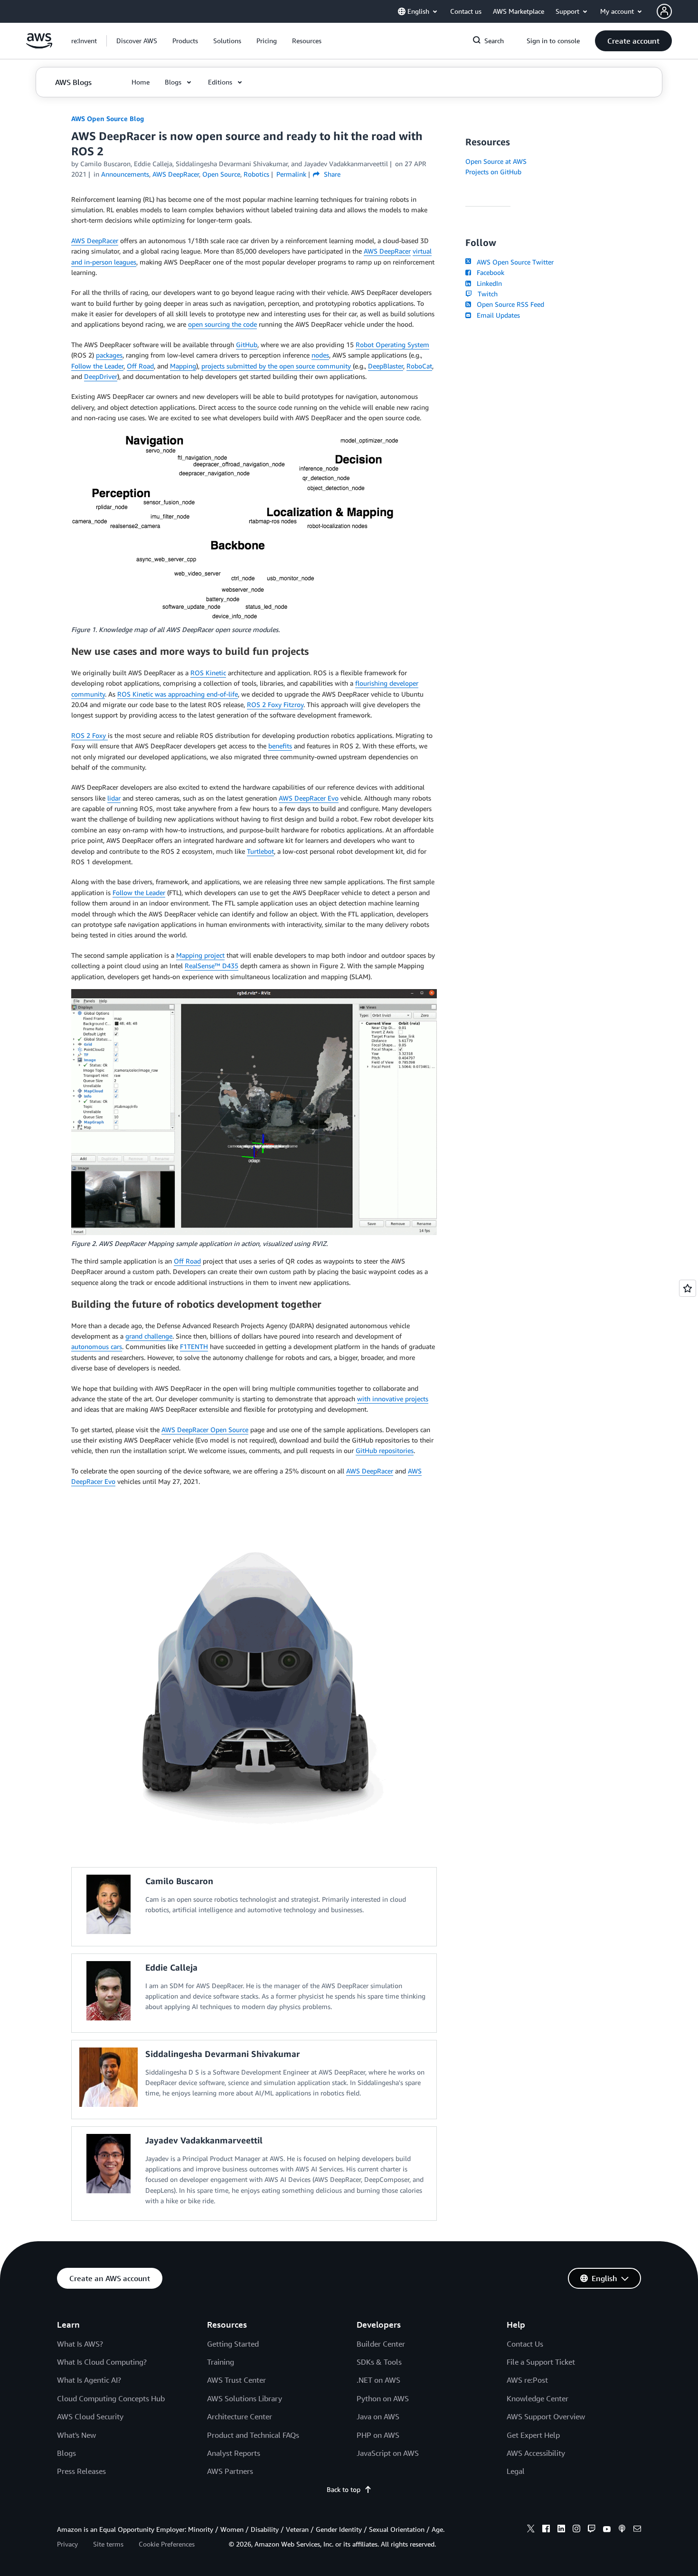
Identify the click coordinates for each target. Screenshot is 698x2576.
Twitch (486, 294)
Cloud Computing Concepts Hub (111, 2398)
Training (221, 2362)
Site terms (108, 2544)
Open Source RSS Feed (509, 304)
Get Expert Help (533, 2435)
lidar (114, 798)
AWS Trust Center (236, 2380)
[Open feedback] (688, 1288)
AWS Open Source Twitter (513, 262)
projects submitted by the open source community (277, 366)
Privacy (67, 2544)
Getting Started (233, 2344)
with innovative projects (393, 1399)
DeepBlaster (386, 366)
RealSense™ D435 (212, 966)
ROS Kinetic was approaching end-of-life (178, 694)
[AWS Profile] (664, 11)
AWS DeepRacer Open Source (205, 1430)
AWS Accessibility (536, 2453)
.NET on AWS (378, 2380)
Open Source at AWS (496, 161)
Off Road (140, 366)
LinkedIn (487, 283)
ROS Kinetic (208, 673)
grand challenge (149, 1336)
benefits (280, 746)
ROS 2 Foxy (90, 735)
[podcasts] (622, 2530)
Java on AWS (378, 2416)
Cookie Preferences (167, 2544)
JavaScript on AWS (388, 2453)
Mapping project (200, 955)
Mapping (183, 366)
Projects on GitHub (493, 172)
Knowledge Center (538, 2398)
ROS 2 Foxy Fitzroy (275, 704)
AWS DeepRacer (95, 241)
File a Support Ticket (541, 2362)
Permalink (291, 174)
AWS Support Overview (546, 2416)
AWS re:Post (527, 2380)
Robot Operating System (392, 344)
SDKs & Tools (379, 2362)
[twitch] (592, 2530)
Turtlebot (260, 851)
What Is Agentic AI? (89, 2380)
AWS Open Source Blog (108, 118)
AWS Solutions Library (245, 2398)
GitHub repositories (385, 1450)
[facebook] (546, 2530)
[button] (137, 41)
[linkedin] (561, 2530)
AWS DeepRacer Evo (309, 798)
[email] (637, 2530)
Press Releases (81, 2471)
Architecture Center (240, 2416)
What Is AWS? (80, 2344)
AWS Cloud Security (90, 2416)
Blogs (66, 2453)
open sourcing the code (222, 324)
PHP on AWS (378, 2435)
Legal (516, 2471)
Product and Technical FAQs (253, 2435)
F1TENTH (194, 1346)
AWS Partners (230, 2471)
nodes (320, 355)
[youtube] (607, 2530)
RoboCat (419, 366)
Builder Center (381, 2344)
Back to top (344, 2489)
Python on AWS (383, 2398)
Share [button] (331, 174)
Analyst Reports (234, 2453)
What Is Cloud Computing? (102, 2362)
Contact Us (525, 2344)
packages (109, 355)
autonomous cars (97, 1346)
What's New (76, 2435)
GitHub (247, 344)
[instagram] (576, 2530)
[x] (531, 2530)
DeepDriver (101, 376)
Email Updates (496, 315)
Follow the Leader (97, 366)
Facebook (489, 272)
